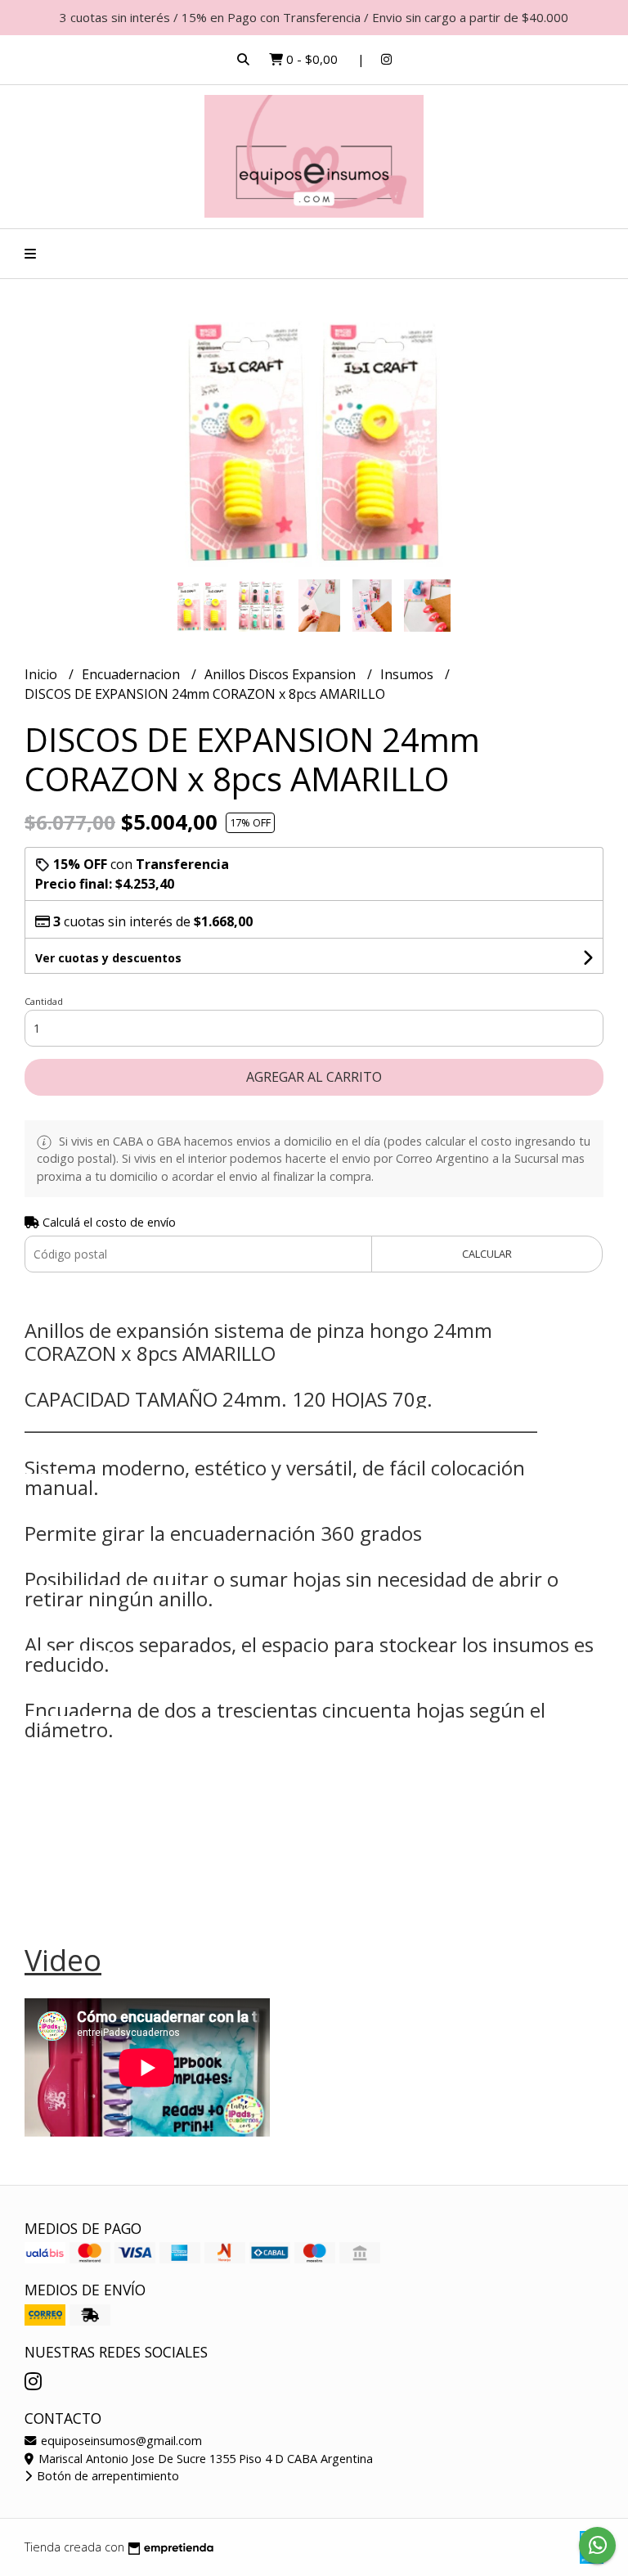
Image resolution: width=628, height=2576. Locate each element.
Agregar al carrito (314, 1077)
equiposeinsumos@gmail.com (120, 2441)
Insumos (408, 674)
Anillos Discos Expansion (282, 674)
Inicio (43, 674)
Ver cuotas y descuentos (108, 958)
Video (63, 1960)
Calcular (487, 1254)
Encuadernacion (132, 674)
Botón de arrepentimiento (106, 2476)
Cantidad (44, 1001)
